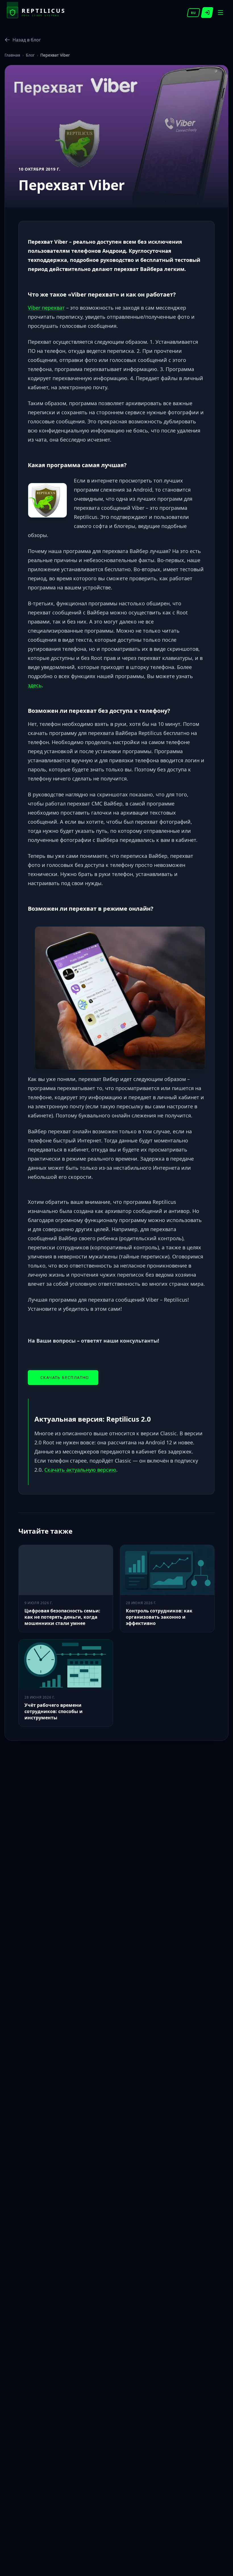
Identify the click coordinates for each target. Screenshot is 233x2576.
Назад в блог (27, 40)
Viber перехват (46, 308)
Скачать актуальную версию (80, 1470)
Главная (12, 55)
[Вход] (207, 13)
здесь (35, 685)
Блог (30, 55)
